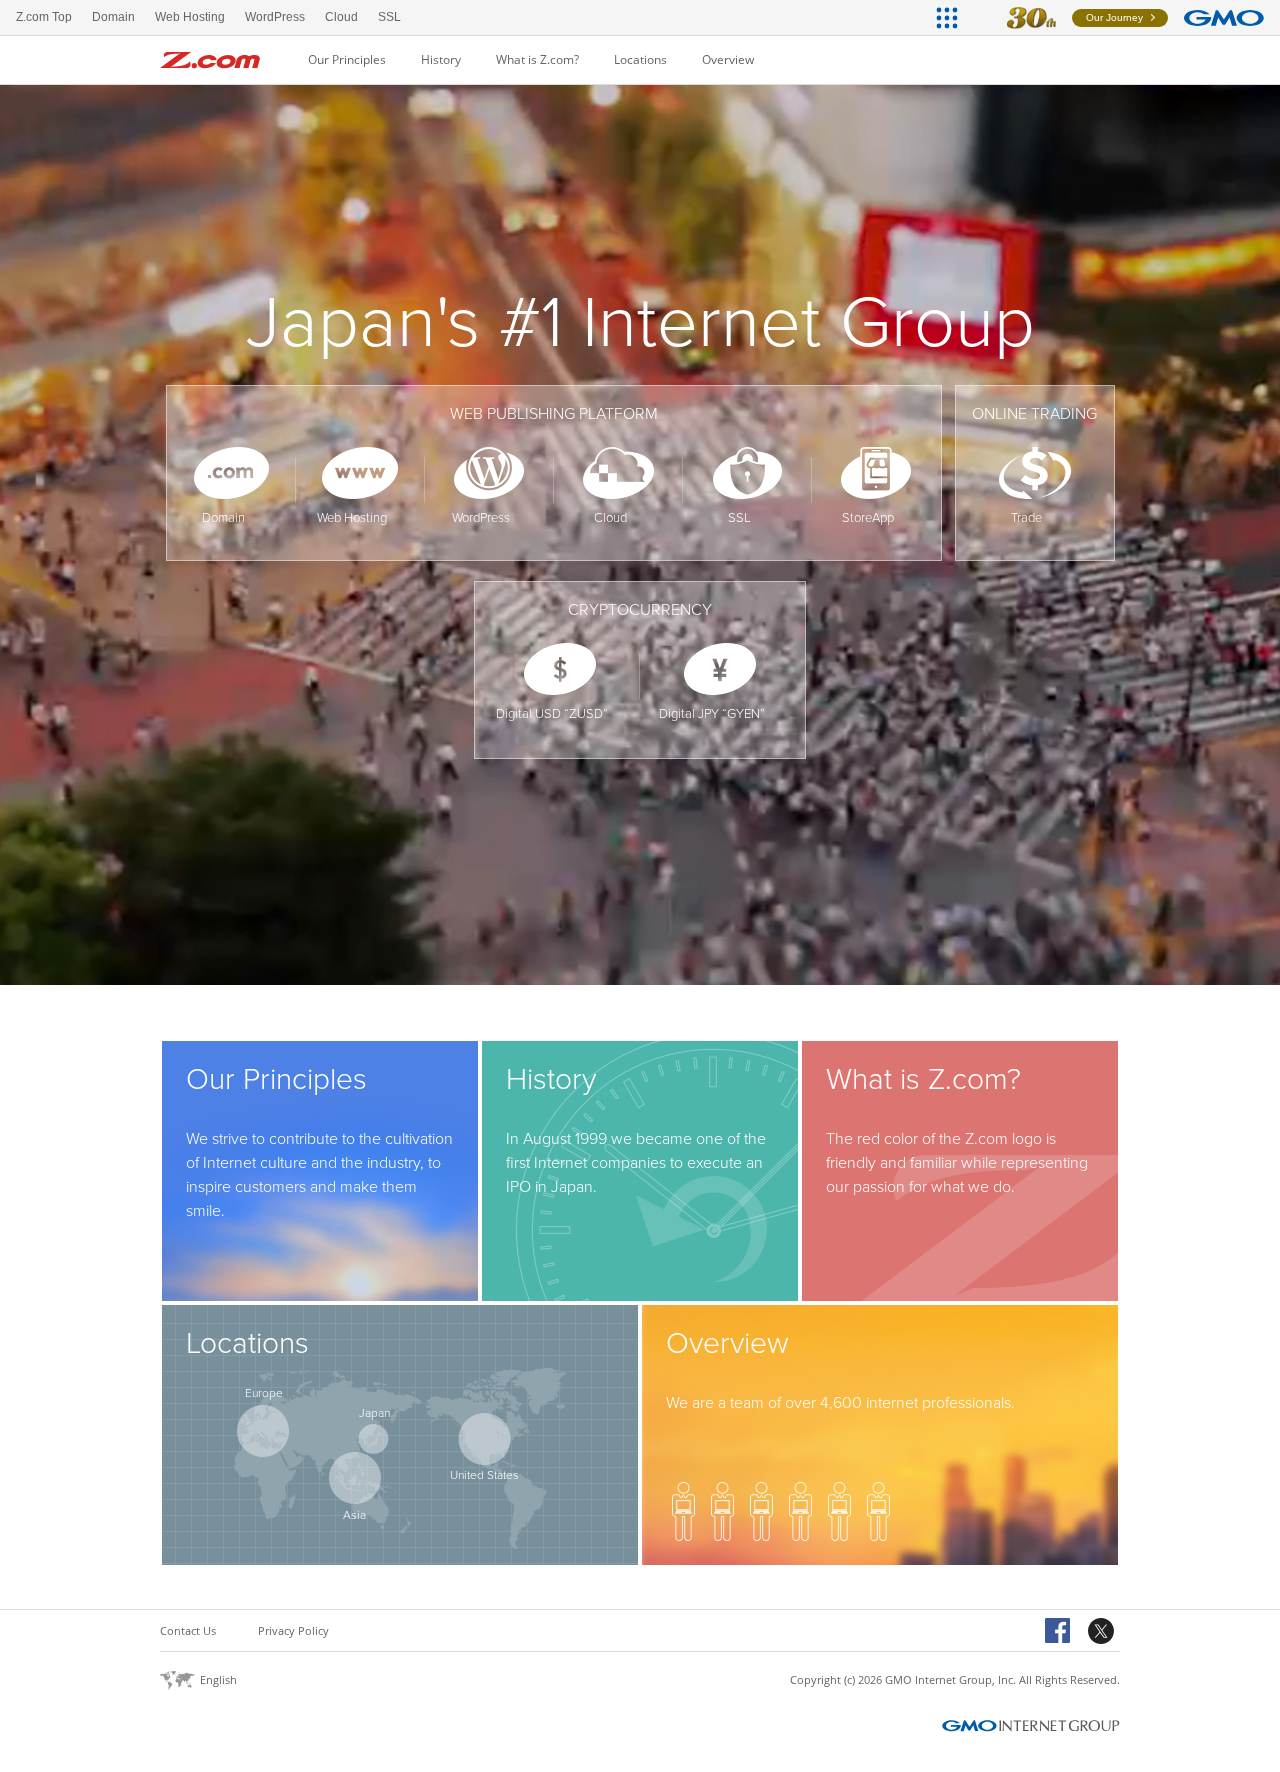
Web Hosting (352, 518)
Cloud (610, 518)
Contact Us (188, 1630)
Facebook (1061, 1632)
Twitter (1104, 1632)
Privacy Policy (293, 1630)
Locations (640, 60)
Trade (1026, 518)
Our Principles (347, 60)
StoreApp (868, 518)
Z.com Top (44, 17)
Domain (223, 518)
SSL (739, 518)
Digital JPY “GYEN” (712, 714)
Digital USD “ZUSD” (552, 714)
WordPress (481, 518)
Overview (728, 60)
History (441, 60)
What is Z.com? (537, 60)
